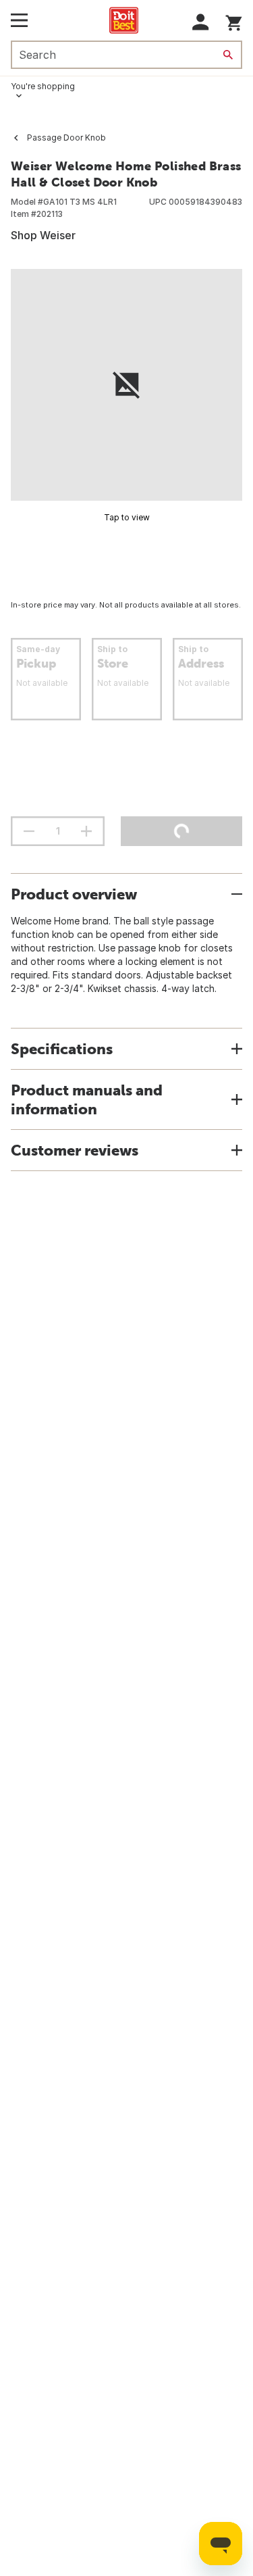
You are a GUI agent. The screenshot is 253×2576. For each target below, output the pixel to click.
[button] (201, 22)
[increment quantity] (86, 831)
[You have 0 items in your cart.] (234, 21)
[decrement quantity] (29, 831)
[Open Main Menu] (19, 20)
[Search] (228, 55)
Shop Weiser (43, 235)
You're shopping (43, 86)
